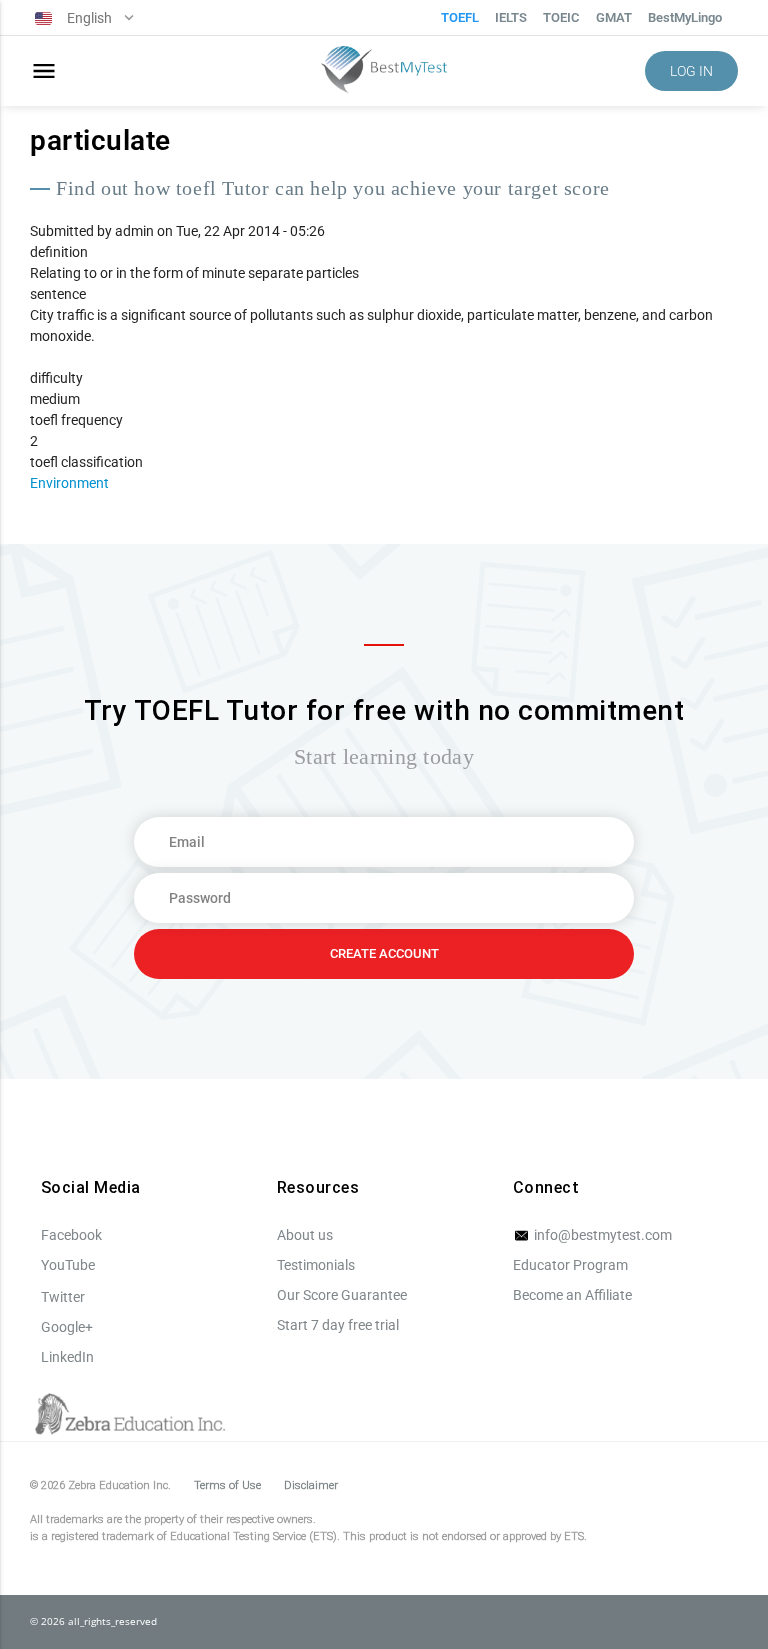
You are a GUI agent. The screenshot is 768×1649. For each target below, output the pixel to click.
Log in (691, 71)
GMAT (614, 17)
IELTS (511, 17)
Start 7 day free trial (338, 1325)
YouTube (68, 1265)
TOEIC (561, 17)
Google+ (67, 1327)
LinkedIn (67, 1357)
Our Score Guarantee (342, 1295)
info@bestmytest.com (601, 1235)
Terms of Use (227, 1485)
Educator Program (570, 1265)
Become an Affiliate (572, 1295)
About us (305, 1235)
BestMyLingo (685, 17)
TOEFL (460, 17)
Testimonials (316, 1265)
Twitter (63, 1297)
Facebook (71, 1235)
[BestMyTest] (384, 71)
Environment (69, 483)
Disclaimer (311, 1485)
